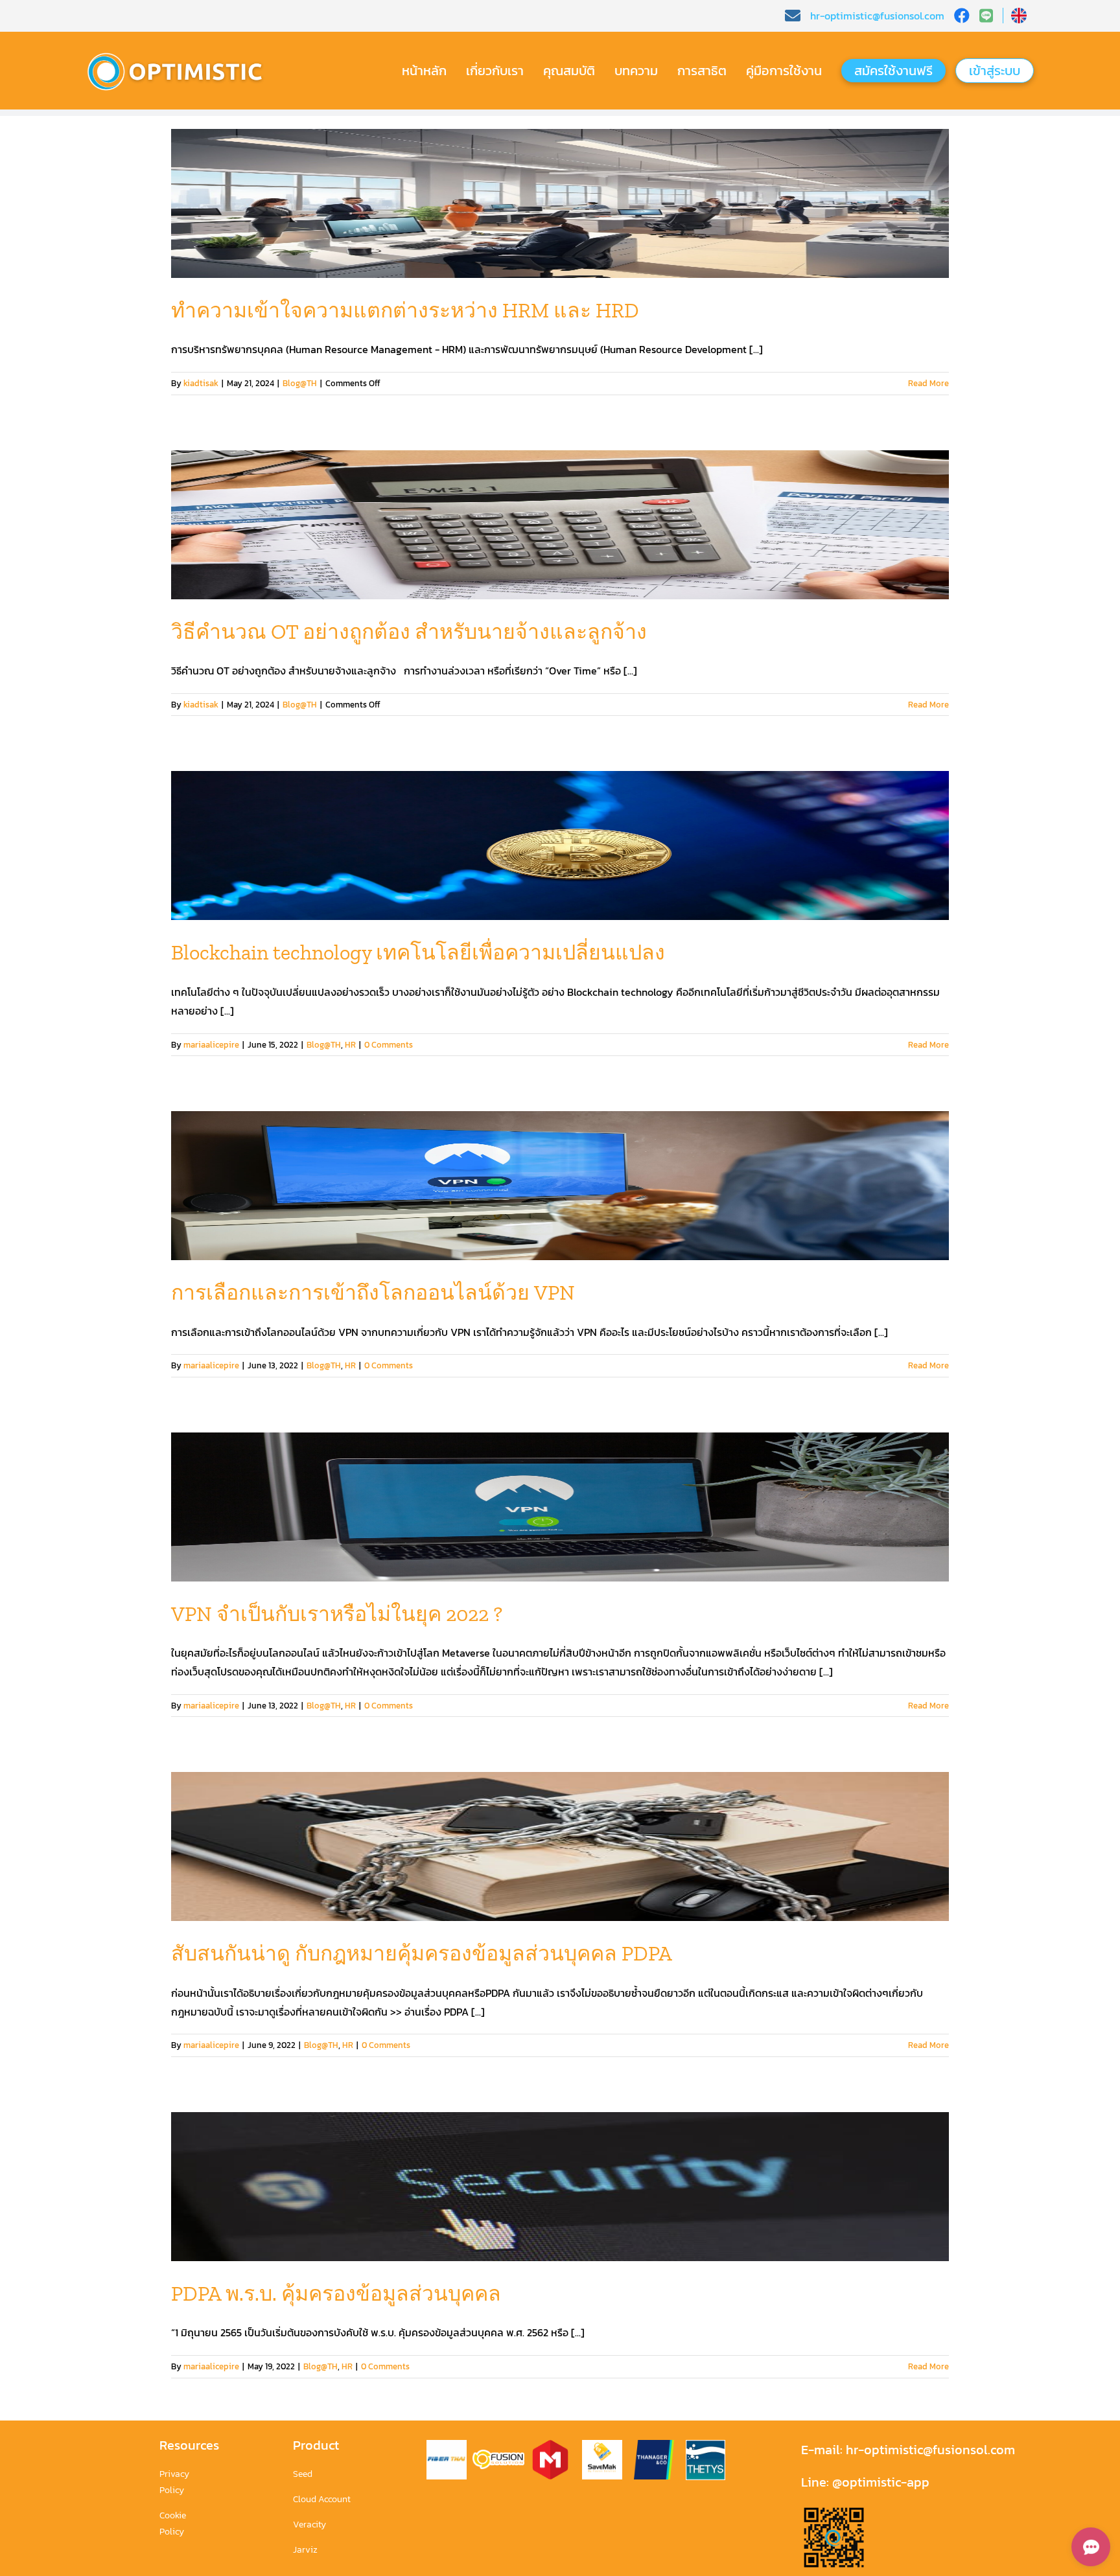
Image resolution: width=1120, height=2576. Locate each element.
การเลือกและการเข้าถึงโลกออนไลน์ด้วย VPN (373, 1293)
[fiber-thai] (447, 2445)
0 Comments (389, 1045)
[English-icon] (1019, 13)
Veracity (309, 2524)
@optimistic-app (881, 2482)
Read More (928, 383)
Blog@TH (300, 383)
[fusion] (498, 2455)
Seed (303, 2474)
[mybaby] (550, 2445)
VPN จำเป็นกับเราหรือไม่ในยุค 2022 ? (337, 1614)
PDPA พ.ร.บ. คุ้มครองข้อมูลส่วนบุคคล (336, 2294)
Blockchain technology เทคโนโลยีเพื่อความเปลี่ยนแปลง (418, 952)
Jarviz (305, 2550)
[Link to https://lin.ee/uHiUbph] (991, 16)
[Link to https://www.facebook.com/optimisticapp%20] (962, 16)
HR (350, 1045)
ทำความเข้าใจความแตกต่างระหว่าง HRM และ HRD (405, 310)
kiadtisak (201, 383)
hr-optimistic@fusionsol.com (929, 2450)
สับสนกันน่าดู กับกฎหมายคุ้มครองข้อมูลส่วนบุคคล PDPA (422, 1953)
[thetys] (706, 2445)
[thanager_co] (654, 2445)
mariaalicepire (211, 1045)
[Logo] (181, 53)
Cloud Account (322, 2499)
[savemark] (602, 2445)
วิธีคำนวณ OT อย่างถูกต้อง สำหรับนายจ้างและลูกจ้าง (409, 632)
